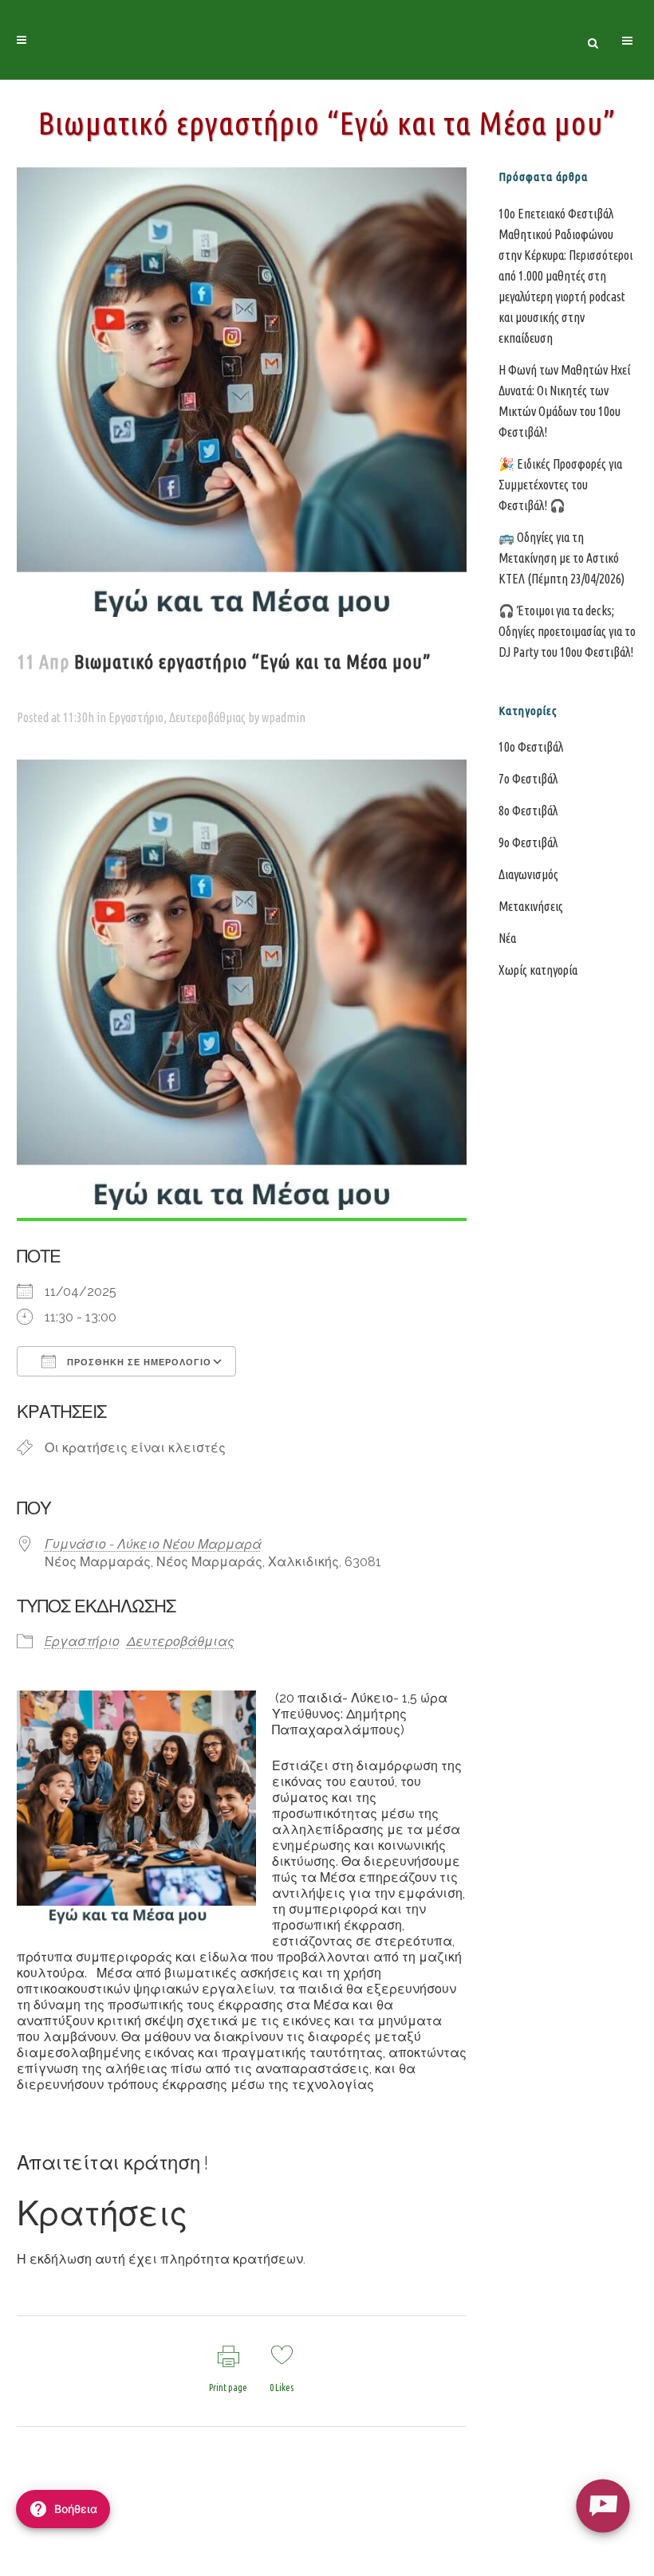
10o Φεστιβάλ (531, 747)
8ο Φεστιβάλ (528, 811)
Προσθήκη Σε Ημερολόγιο (138, 1362)
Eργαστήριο (136, 717)
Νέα (507, 938)
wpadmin (284, 717)
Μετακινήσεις (531, 906)
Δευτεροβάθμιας (207, 717)
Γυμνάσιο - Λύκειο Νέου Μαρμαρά (153, 1544)
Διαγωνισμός (528, 874)
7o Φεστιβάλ (528, 779)
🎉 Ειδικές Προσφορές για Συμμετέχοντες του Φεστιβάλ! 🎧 (560, 485)
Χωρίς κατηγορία (538, 970)
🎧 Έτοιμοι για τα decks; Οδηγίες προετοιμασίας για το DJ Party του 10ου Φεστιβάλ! (567, 631)
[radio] (603, 2505)
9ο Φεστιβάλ (528, 842)
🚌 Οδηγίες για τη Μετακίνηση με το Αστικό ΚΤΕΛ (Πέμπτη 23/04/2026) (561, 558)
